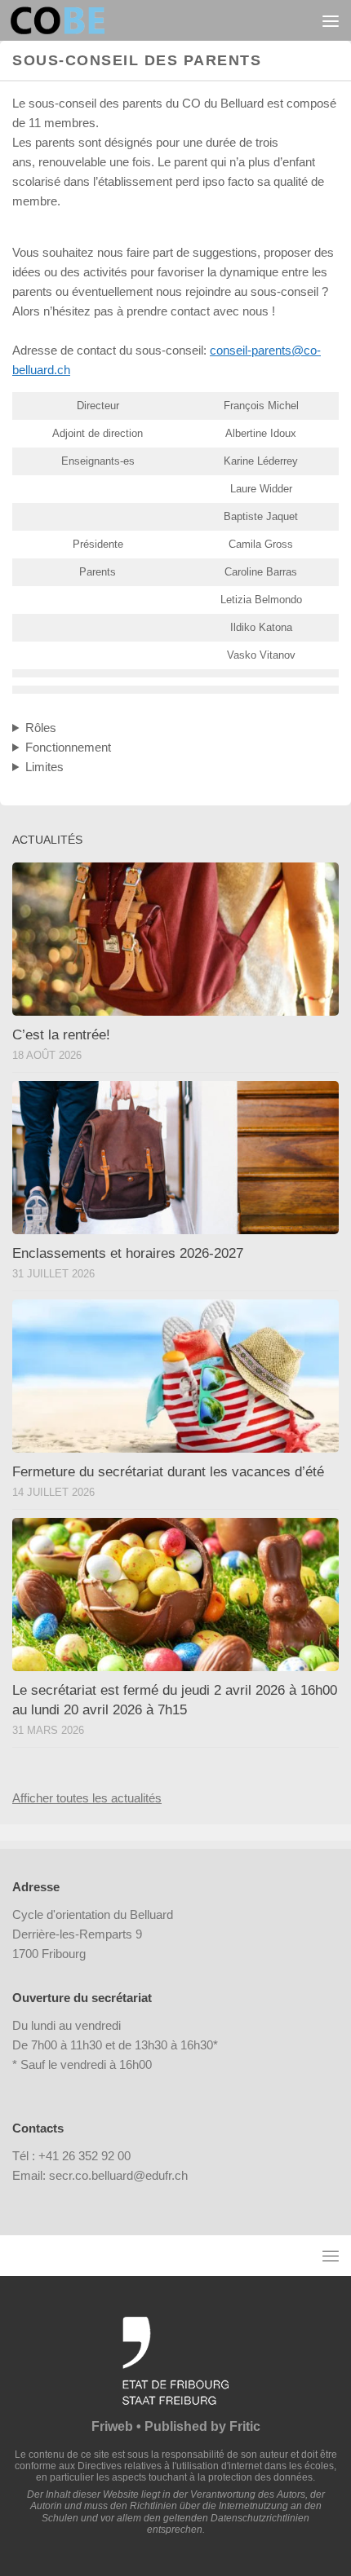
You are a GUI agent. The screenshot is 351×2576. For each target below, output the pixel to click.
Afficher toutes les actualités (87, 1798)
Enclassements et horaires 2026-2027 (128, 1253)
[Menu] (331, 20)
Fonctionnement (68, 747)
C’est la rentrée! (61, 1035)
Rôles (41, 728)
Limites (44, 767)
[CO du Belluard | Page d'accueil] (73, 20)
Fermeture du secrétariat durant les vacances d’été (168, 1472)
